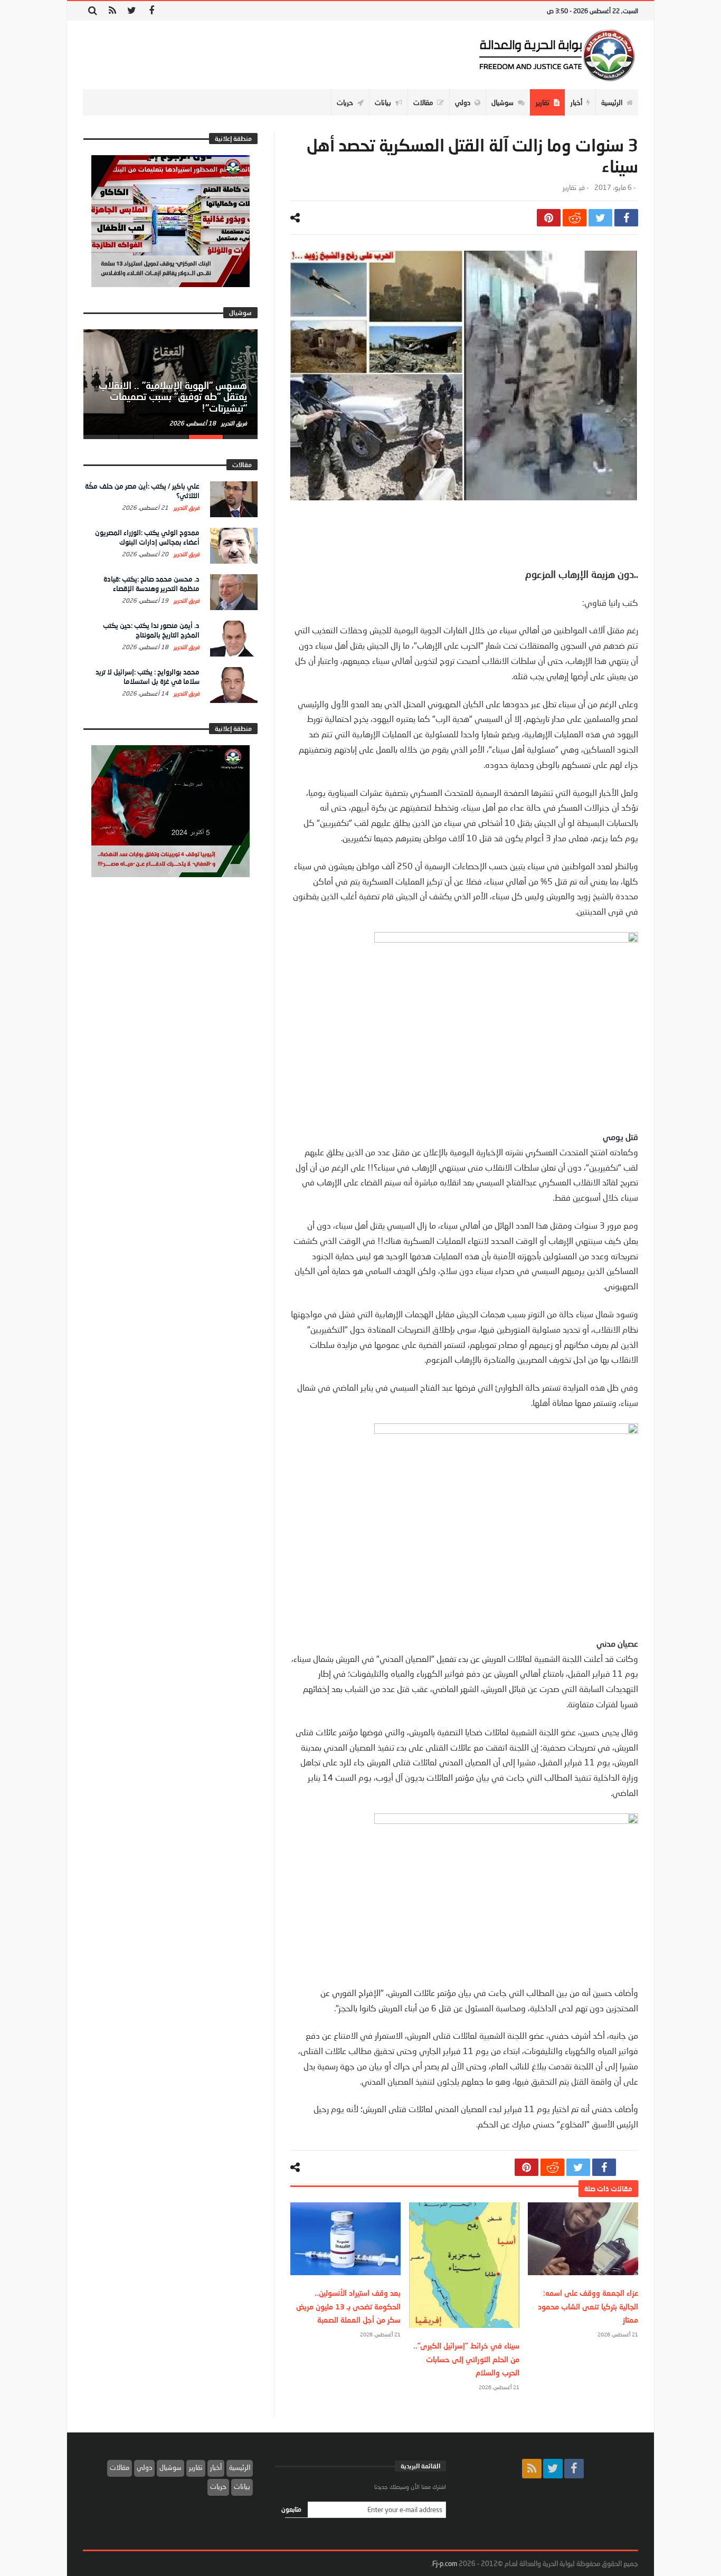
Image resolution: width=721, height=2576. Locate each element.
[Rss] (112, 11)
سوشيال (170, 2467)
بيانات (242, 2486)
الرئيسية (240, 2467)
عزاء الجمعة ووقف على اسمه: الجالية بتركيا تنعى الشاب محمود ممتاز (588, 2306)
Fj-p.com (445, 2563)
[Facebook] (151, 11)
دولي (144, 2467)
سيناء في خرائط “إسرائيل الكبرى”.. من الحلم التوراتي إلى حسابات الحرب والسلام (466, 2359)
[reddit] (575, 218)
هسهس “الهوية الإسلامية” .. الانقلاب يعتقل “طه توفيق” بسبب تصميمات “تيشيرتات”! (173, 397)
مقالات (120, 2467)
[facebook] (626, 218)
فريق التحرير (233, 423)
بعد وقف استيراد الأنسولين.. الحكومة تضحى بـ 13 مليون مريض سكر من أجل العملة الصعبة (348, 2306)
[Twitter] (132, 11)
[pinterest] (549, 218)
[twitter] (600, 218)
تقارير (570, 188)
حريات (218, 2486)
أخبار (216, 2467)
